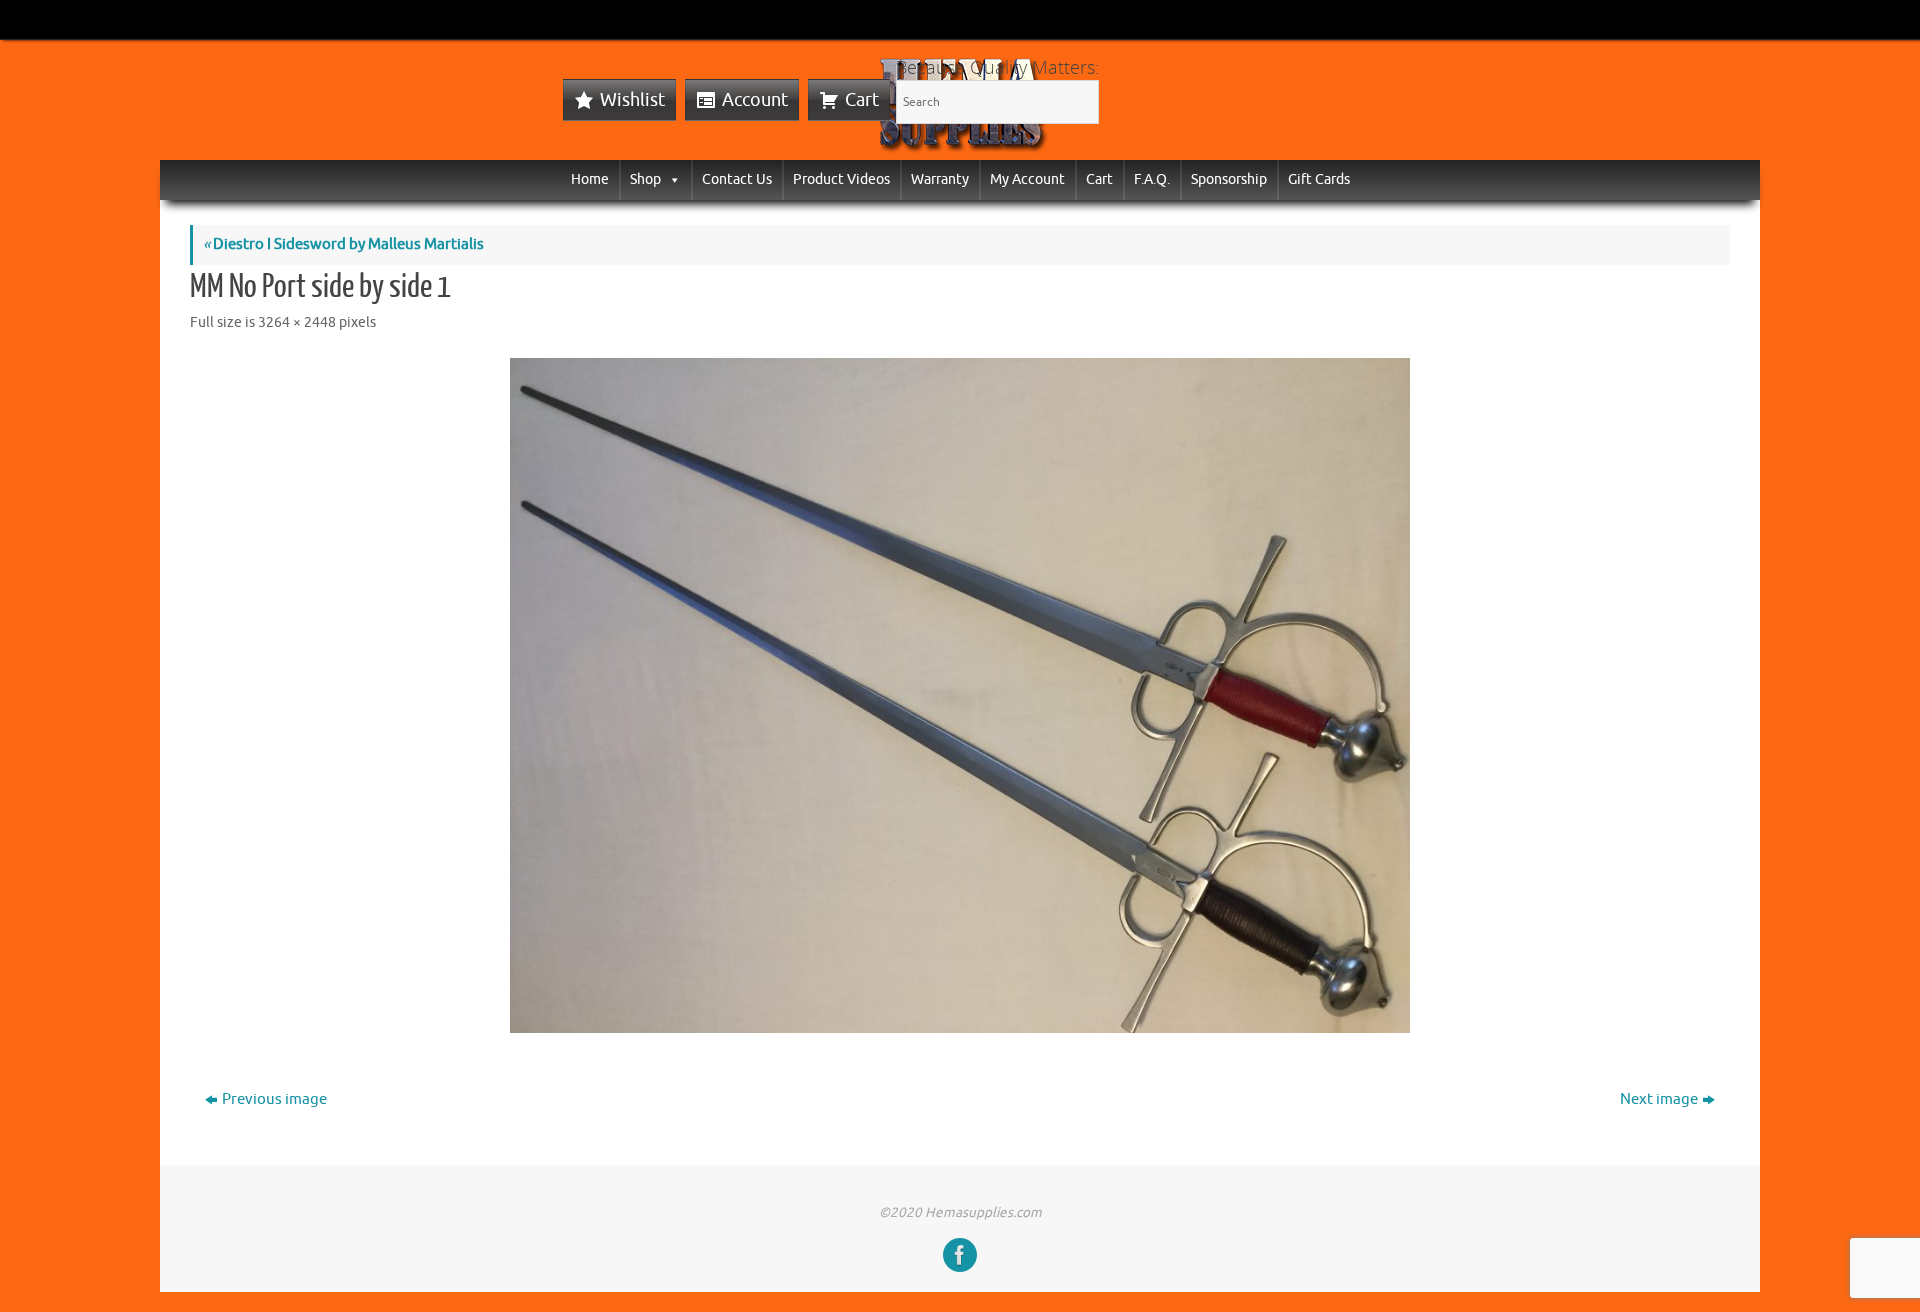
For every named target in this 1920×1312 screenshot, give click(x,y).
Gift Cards (1319, 179)
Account (755, 100)
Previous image (274, 1099)
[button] (671, 179)
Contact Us (737, 179)
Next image (1659, 1099)
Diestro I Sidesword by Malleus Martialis (343, 244)
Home (590, 179)
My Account (1027, 179)
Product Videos (841, 179)
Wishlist (632, 100)
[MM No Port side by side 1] (960, 695)
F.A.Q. (1152, 179)
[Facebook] (960, 1255)
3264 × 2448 (297, 322)
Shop (645, 179)
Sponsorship (1229, 179)
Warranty (940, 179)
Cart (862, 100)
